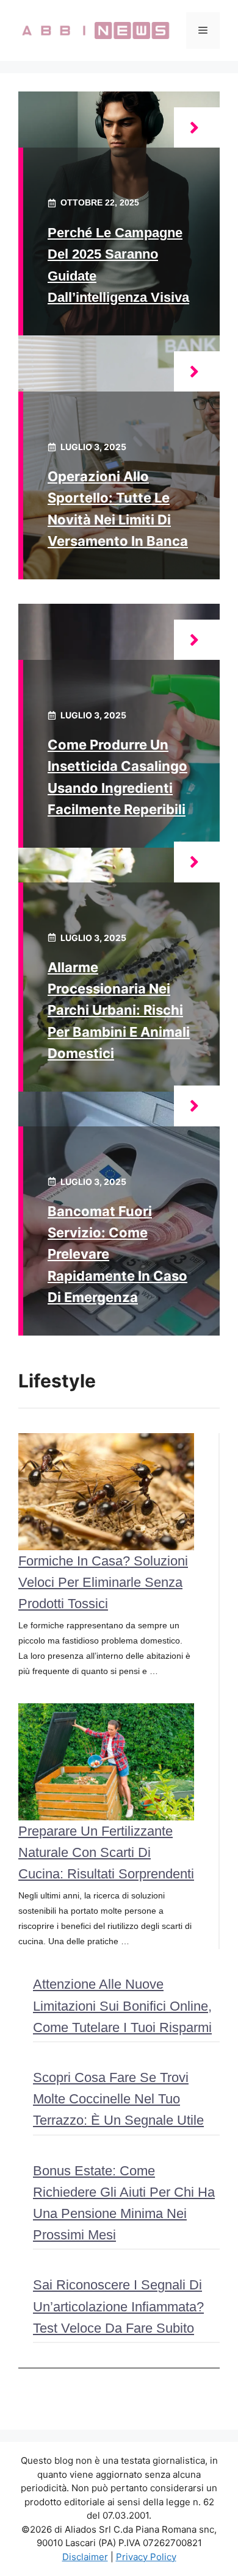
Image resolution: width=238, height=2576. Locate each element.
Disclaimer (85, 2557)
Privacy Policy (146, 2557)
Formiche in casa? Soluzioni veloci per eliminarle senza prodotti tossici (103, 1582)
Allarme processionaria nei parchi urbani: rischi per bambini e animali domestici (119, 1010)
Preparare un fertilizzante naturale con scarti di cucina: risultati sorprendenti (106, 1852)
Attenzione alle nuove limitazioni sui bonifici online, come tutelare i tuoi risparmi (122, 2005)
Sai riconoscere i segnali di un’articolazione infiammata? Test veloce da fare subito (118, 2306)
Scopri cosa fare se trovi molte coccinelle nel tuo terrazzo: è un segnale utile (118, 2099)
